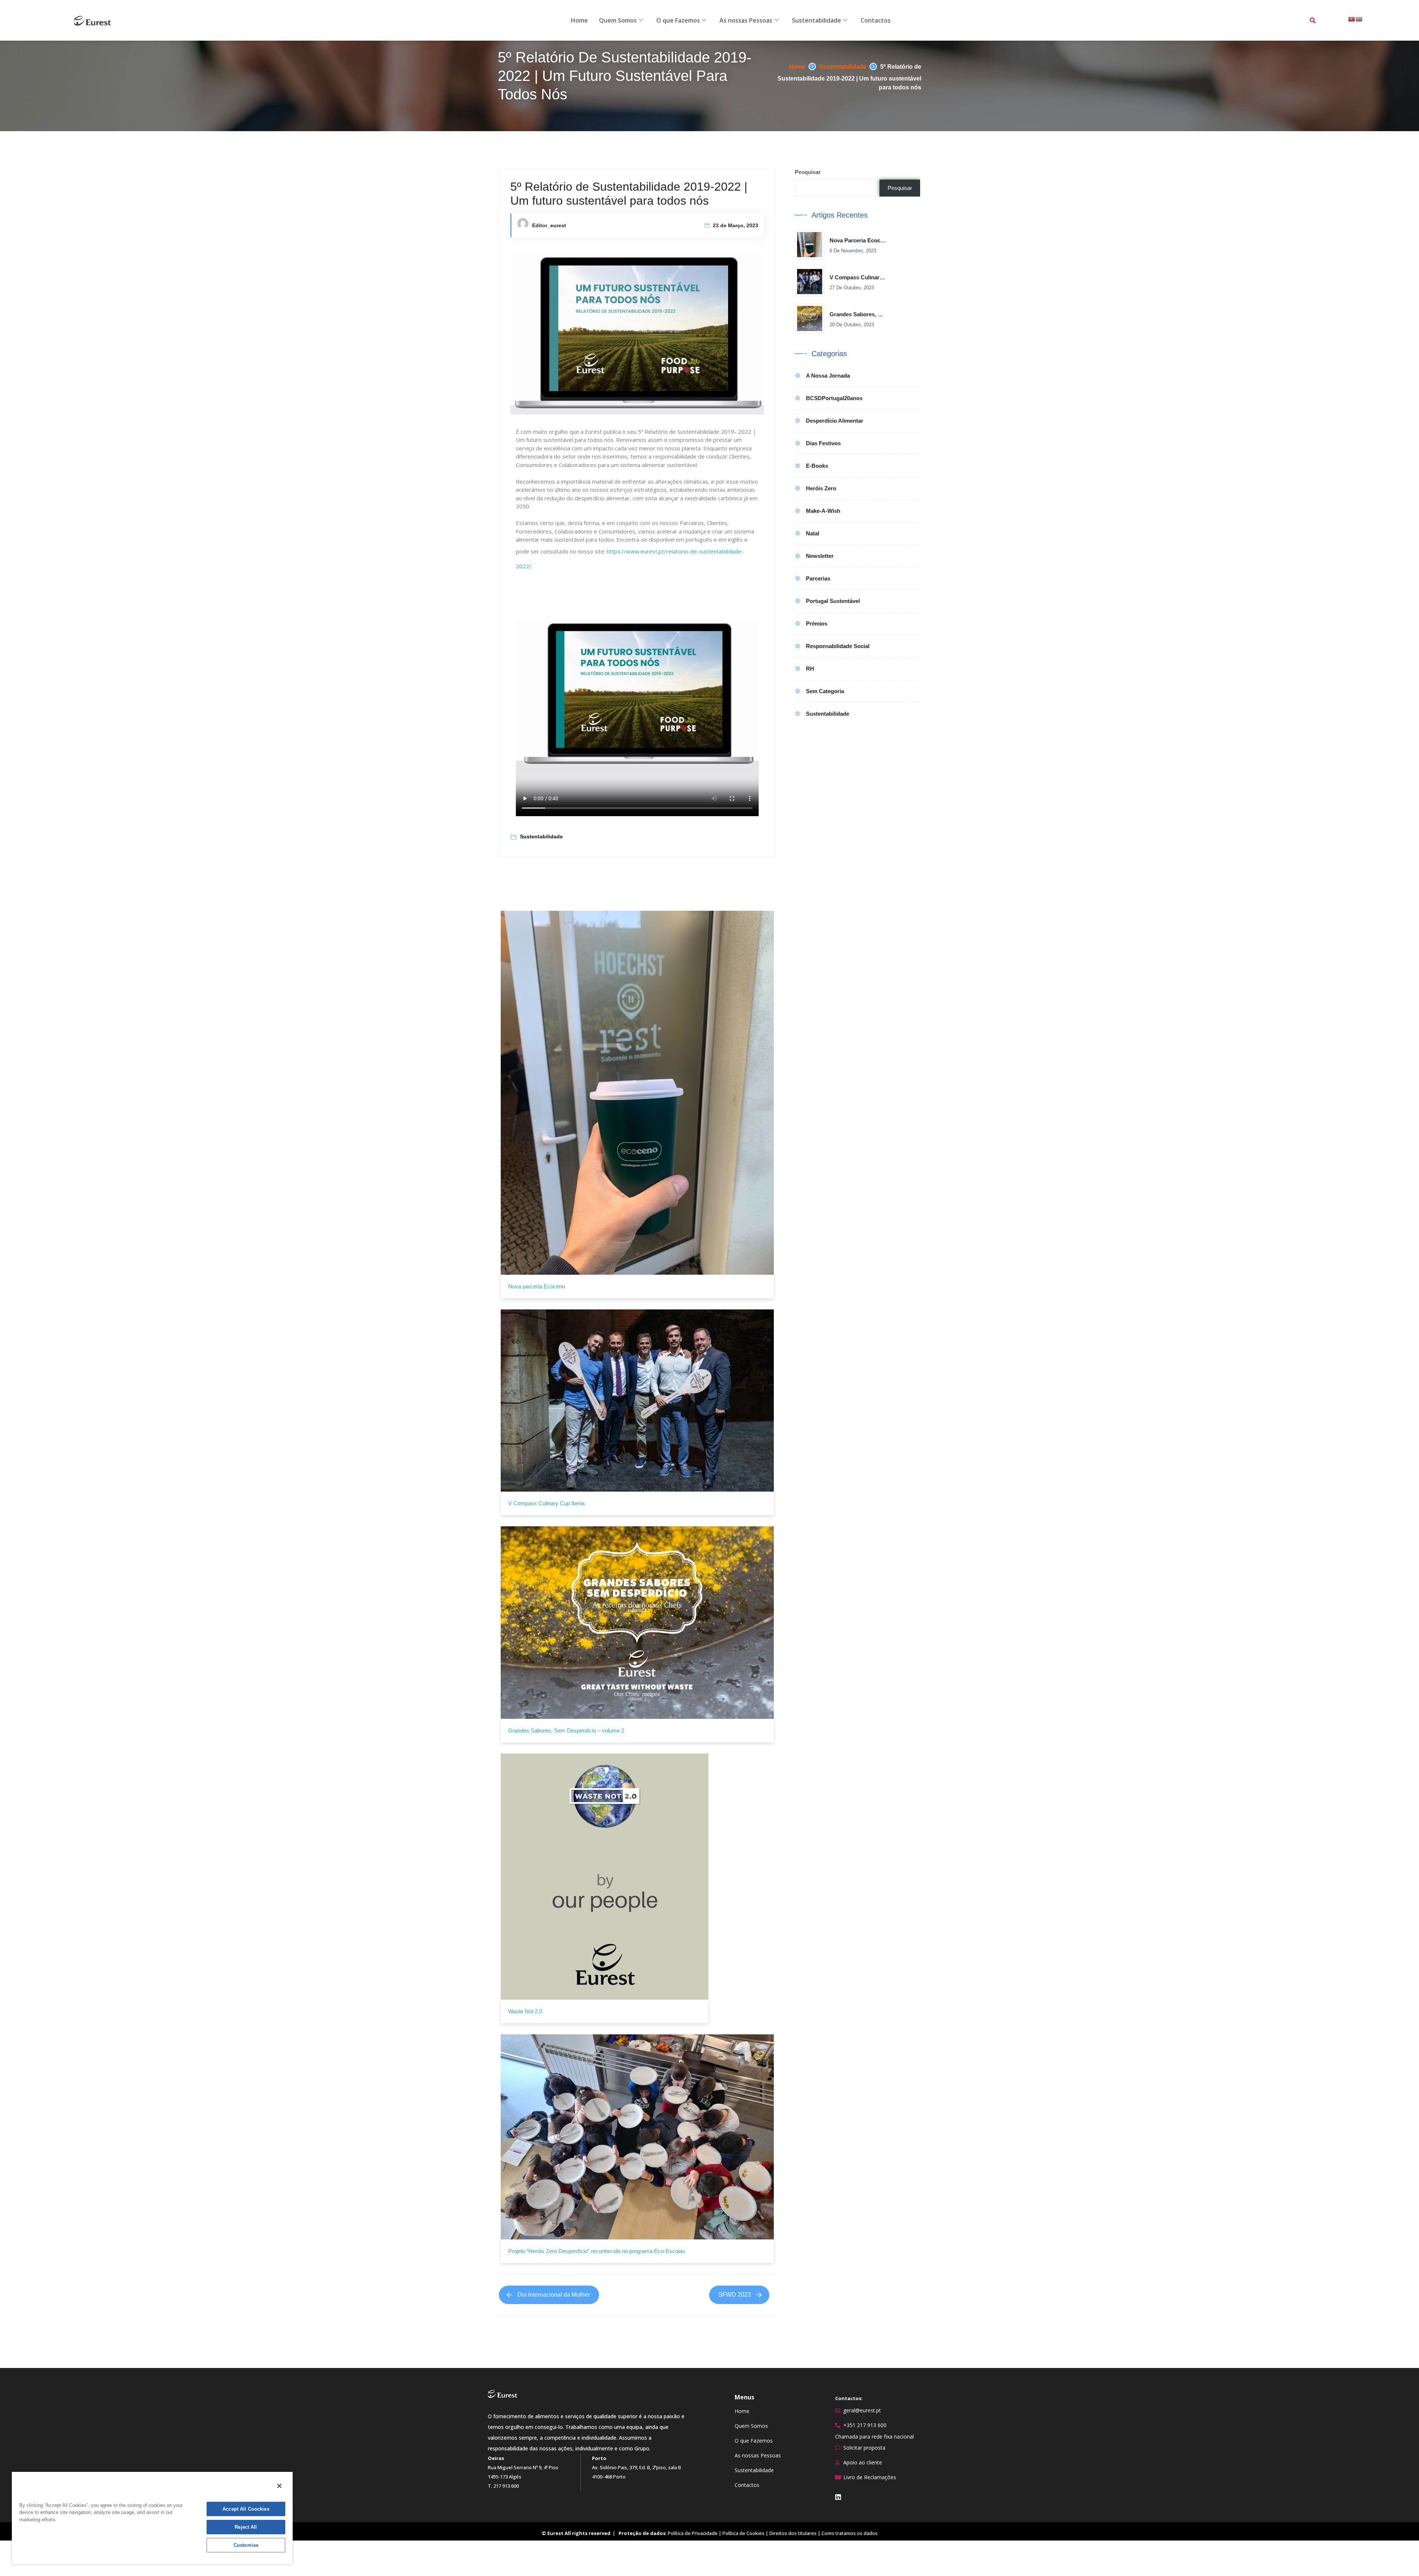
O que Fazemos (678, 20)
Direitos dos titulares (793, 2533)
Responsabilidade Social (838, 646)
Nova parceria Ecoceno (537, 1286)
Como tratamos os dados (850, 2533)
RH (810, 669)
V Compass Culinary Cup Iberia (546, 1503)
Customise (246, 2545)
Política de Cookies (743, 2533)
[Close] (279, 2486)
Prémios (817, 623)
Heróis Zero (821, 488)
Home (579, 20)
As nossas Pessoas (746, 20)
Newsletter (820, 556)
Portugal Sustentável (833, 601)
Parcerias (818, 578)
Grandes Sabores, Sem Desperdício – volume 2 (566, 1730)
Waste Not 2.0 (525, 2011)
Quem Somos (618, 20)
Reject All (246, 2527)
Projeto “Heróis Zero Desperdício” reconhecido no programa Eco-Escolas (597, 2251)
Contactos (876, 20)
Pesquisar (808, 172)
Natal (813, 533)
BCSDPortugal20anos (834, 398)
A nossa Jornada (828, 376)
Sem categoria (825, 691)
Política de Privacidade (693, 2533)
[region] (152, 2518)
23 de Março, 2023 (736, 225)
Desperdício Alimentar (835, 421)
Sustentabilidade (816, 20)
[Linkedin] (838, 2497)
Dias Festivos (823, 443)
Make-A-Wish (823, 511)
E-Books (817, 466)
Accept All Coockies (246, 2509)
